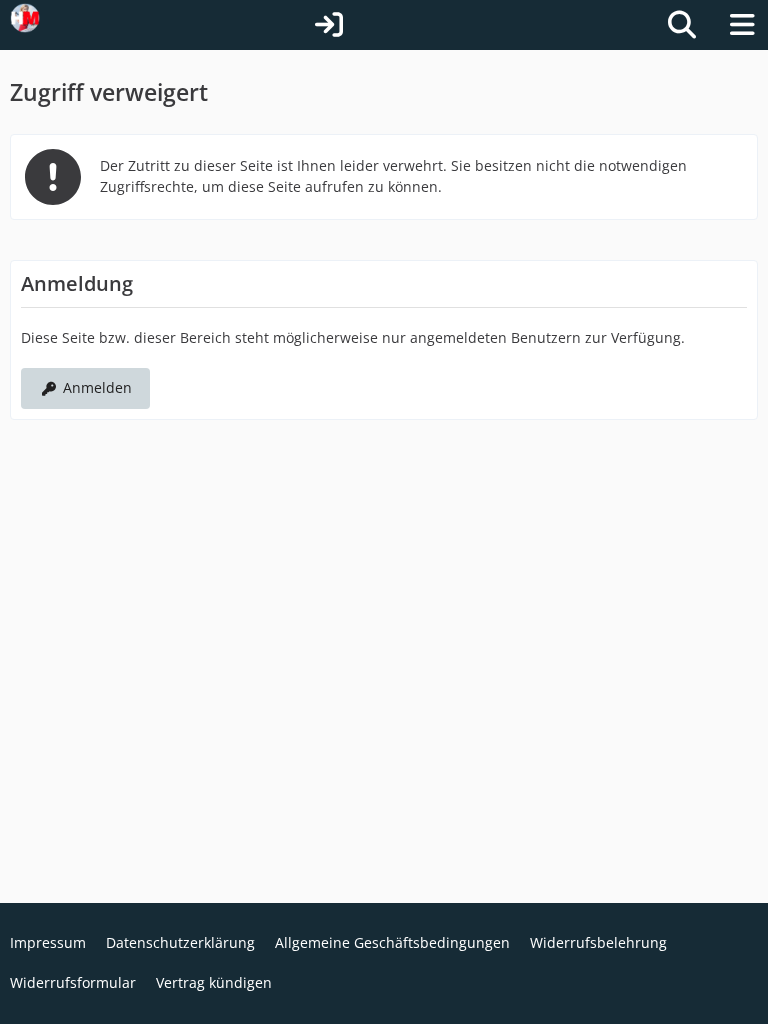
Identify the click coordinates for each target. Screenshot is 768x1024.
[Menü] (742, 25)
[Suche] (682, 25)
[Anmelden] (329, 25)
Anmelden (97, 387)
